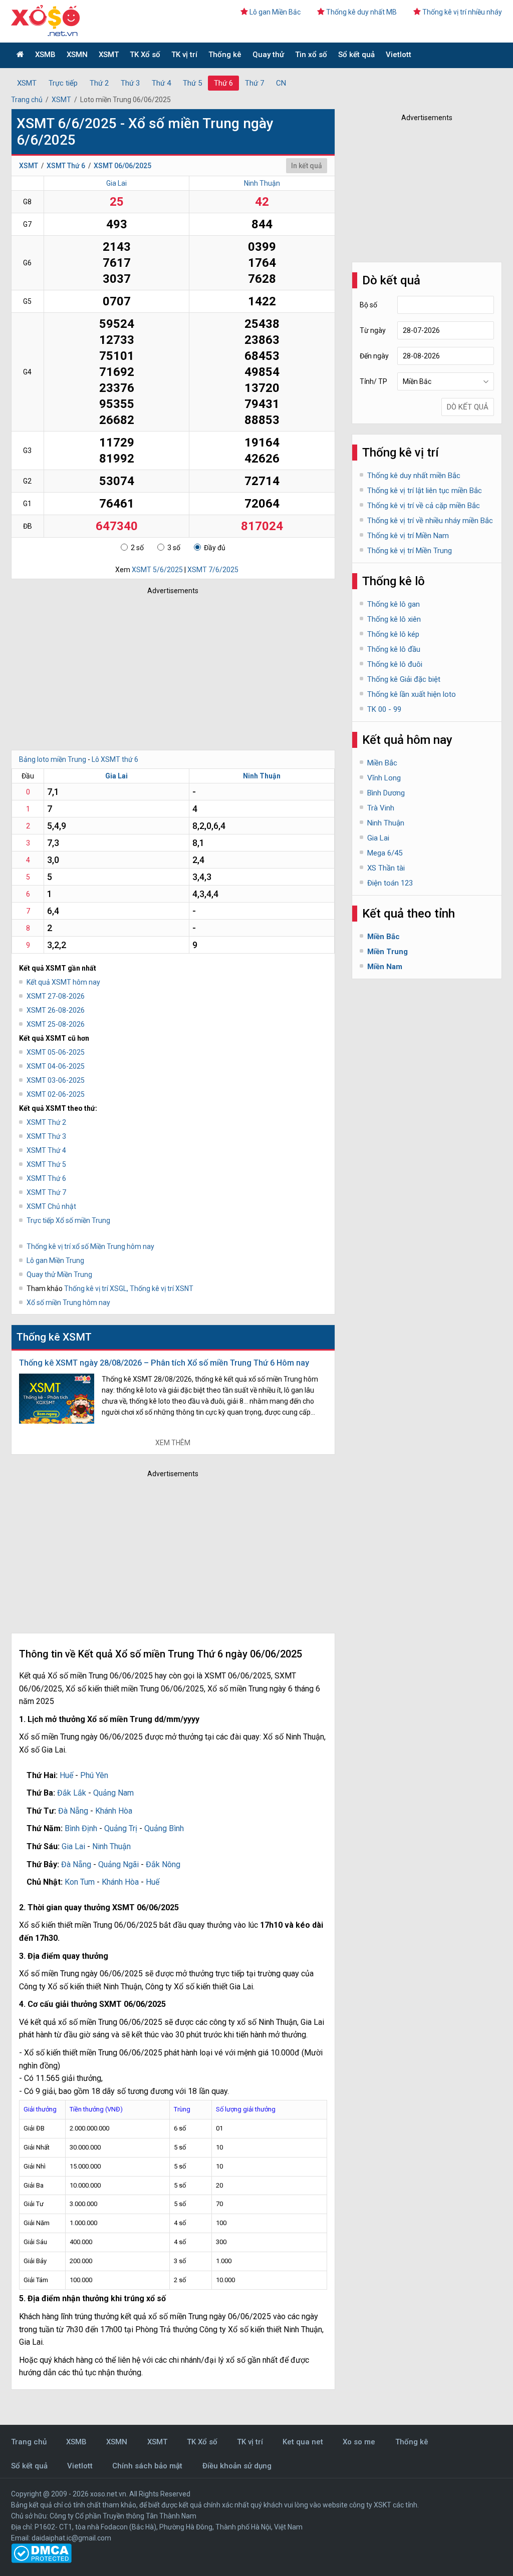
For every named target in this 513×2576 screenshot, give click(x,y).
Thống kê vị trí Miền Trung (410, 551)
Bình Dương (386, 793)
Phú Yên (94, 1775)
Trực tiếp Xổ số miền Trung (68, 1220)
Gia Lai (116, 183)
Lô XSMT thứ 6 (115, 759)
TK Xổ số (145, 55)
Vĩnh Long (384, 778)
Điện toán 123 (390, 883)
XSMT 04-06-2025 (56, 1066)
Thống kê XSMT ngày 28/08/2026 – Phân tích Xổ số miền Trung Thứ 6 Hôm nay (164, 1363)
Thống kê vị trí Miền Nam (408, 536)
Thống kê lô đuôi (395, 664)
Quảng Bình (164, 1828)
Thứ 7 (254, 83)
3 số (174, 548)
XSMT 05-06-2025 (56, 1052)
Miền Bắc (382, 763)
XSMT (109, 55)
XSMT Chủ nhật (51, 1206)
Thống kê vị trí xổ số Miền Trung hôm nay (90, 1246)
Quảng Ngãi (118, 1864)
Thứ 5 (192, 83)
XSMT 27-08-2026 (56, 996)
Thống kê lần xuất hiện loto (412, 694)
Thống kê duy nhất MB (361, 12)
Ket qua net (303, 2442)
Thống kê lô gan (394, 604)
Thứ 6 (223, 83)
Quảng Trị (121, 1828)
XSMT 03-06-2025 (56, 1080)
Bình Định (81, 1828)
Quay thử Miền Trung (59, 1274)
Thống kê (225, 55)
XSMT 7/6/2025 (213, 570)
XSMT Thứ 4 (46, 1150)
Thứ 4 (161, 83)
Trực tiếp (63, 83)
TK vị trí (184, 55)
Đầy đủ (215, 548)
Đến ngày (374, 356)
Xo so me (359, 2442)
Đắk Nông (163, 1864)
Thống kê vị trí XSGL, (97, 1289)
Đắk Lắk (72, 1793)
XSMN (77, 55)
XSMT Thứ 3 (46, 1136)
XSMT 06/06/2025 (122, 166)
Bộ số (368, 305)
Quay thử (268, 55)
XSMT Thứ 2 (46, 1122)
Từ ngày (373, 330)
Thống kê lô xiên (394, 619)
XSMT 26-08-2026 (56, 1010)
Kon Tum (80, 1882)
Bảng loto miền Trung (53, 759)
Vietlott (399, 55)
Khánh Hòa (114, 1811)
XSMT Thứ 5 (46, 1164)
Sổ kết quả (356, 55)
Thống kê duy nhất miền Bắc (414, 476)
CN (281, 83)
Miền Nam (385, 967)
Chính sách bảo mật (147, 2466)
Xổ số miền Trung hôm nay (68, 1303)
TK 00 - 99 (384, 709)
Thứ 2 (99, 83)
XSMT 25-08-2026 (56, 1024)
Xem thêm (173, 1443)
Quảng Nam (113, 1793)
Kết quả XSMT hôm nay (63, 982)
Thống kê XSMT (54, 1337)
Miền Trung (388, 952)
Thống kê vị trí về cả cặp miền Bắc (424, 506)
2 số (137, 548)
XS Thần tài (386, 868)
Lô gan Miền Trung (55, 1260)
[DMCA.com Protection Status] (41, 2560)
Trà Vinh (381, 808)
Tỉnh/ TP (373, 381)
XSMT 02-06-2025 (56, 1094)
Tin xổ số (311, 55)
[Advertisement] (159, 670)
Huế (66, 1775)
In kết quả (307, 166)
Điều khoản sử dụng (237, 2466)
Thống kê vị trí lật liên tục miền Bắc (425, 491)
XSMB (45, 55)
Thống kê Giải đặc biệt (404, 679)
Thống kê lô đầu (394, 649)
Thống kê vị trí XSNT (162, 1289)
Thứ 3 (130, 83)
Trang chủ (27, 100)
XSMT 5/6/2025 (157, 570)
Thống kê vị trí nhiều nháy (462, 12)
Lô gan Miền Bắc (275, 12)
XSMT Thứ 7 (46, 1192)
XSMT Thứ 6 (66, 166)
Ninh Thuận (262, 183)
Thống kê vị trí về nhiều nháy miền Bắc (430, 521)
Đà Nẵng (73, 1811)
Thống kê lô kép (393, 634)
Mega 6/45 (385, 853)
